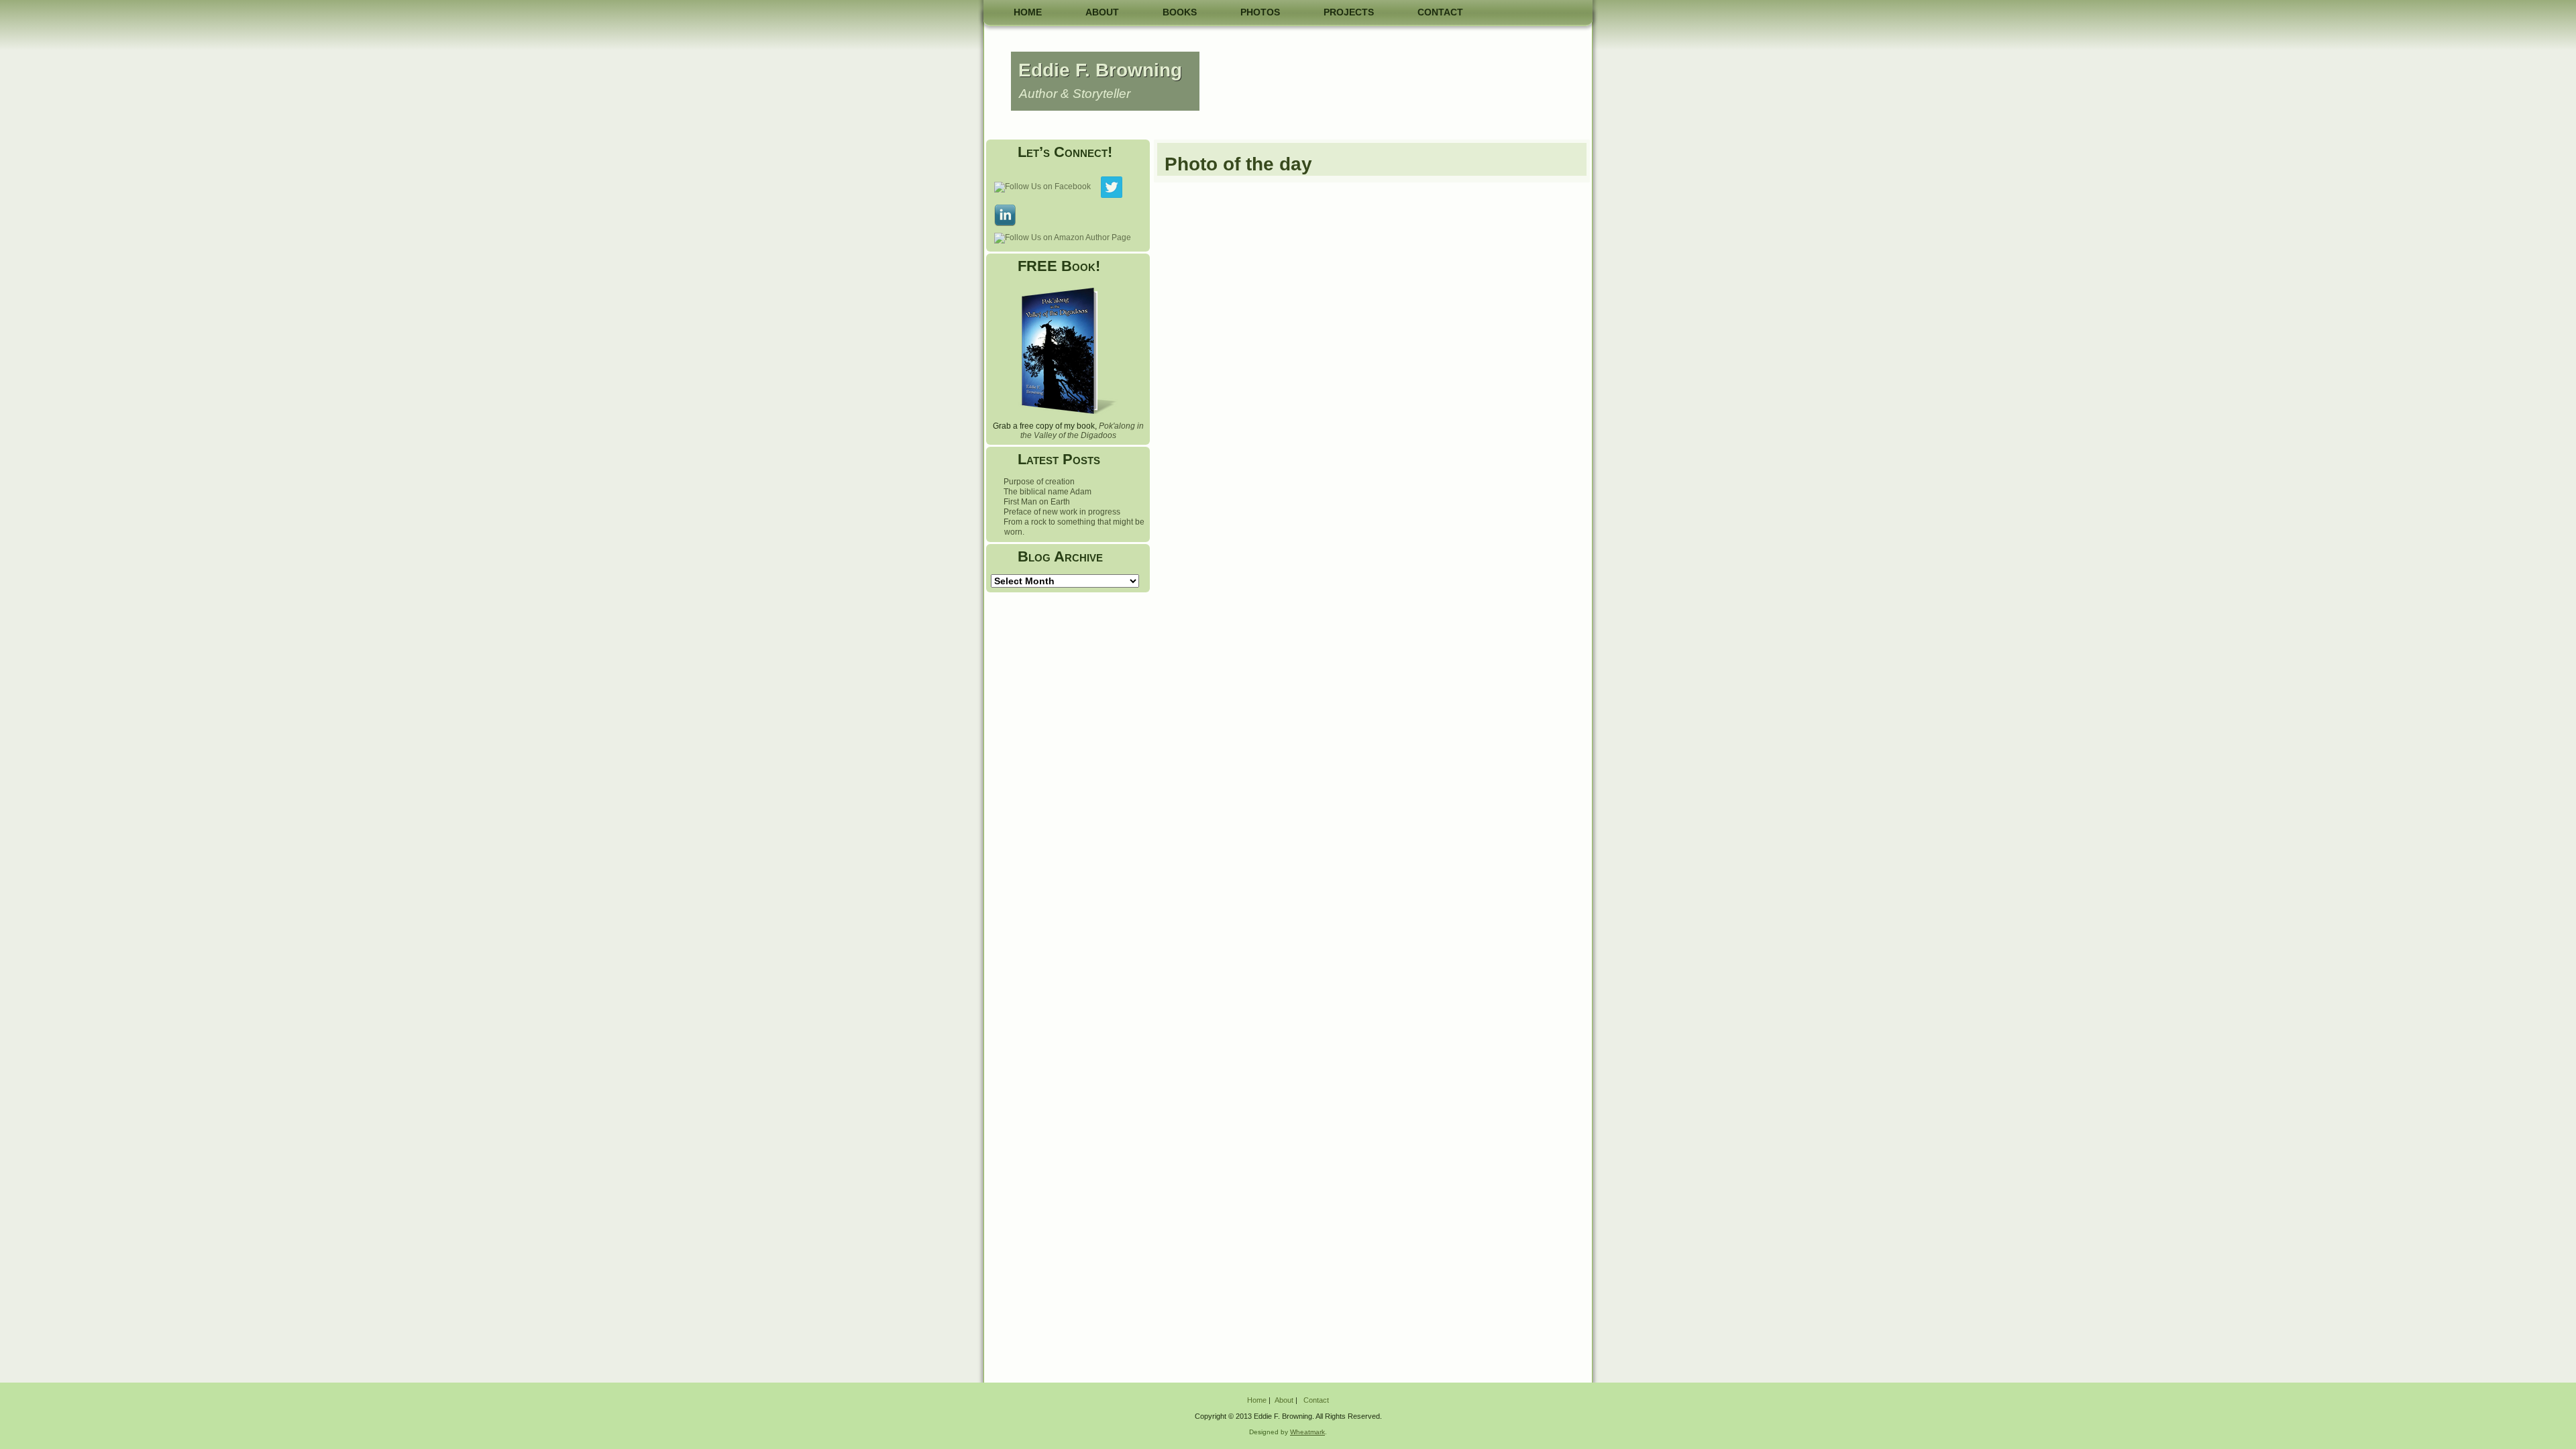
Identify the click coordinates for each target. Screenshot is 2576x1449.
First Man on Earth (1037, 502)
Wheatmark (1307, 1432)
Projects (1349, 12)
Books (1180, 12)
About (1102, 12)
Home (1028, 12)
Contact (1440, 12)
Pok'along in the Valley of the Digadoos (1082, 431)
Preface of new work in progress (1062, 512)
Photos (1260, 12)
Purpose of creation (1039, 482)
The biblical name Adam (1048, 492)
